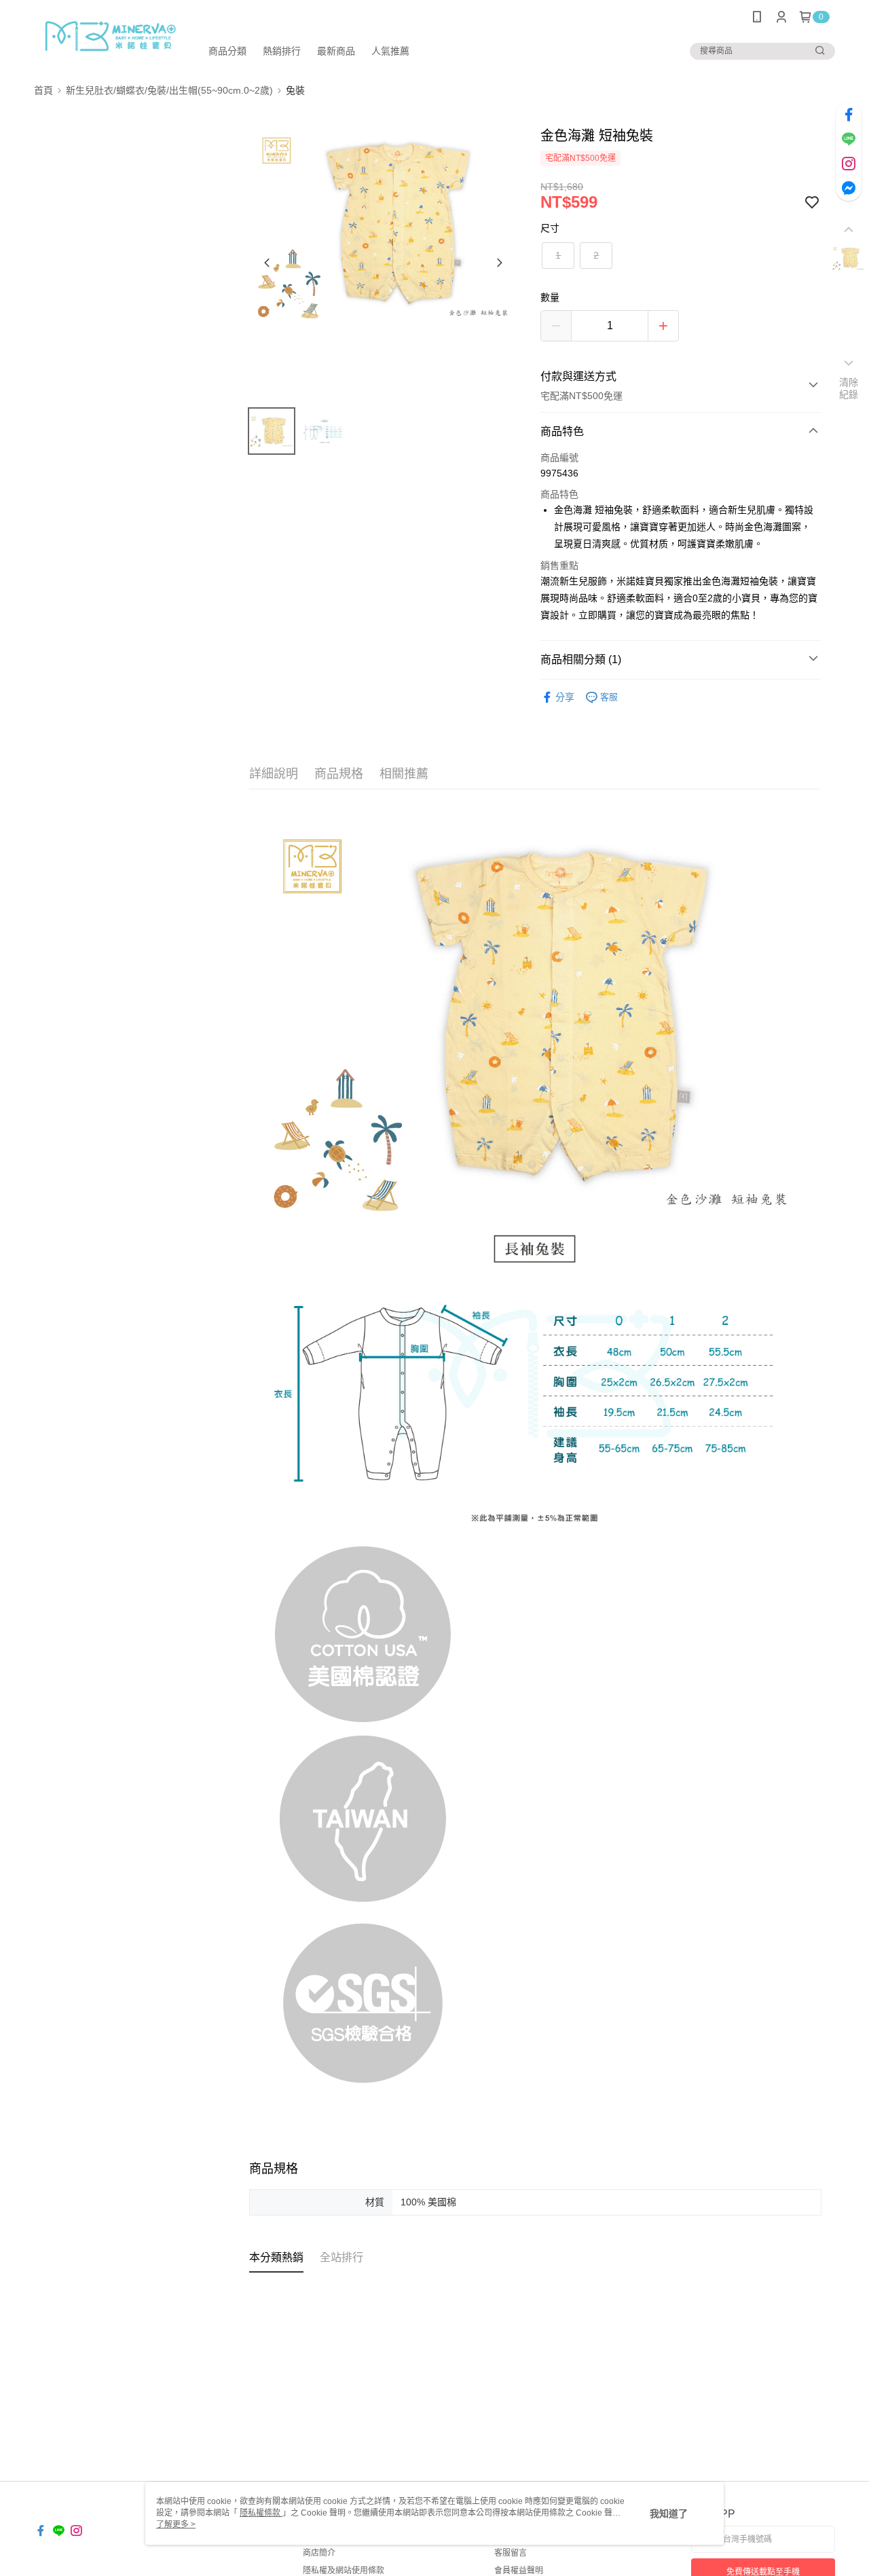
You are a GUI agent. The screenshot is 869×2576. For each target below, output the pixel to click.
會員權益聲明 (519, 2571)
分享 (565, 697)
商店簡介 (319, 2553)
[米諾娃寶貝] (109, 36)
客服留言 (511, 2553)
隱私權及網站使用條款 (344, 2571)
